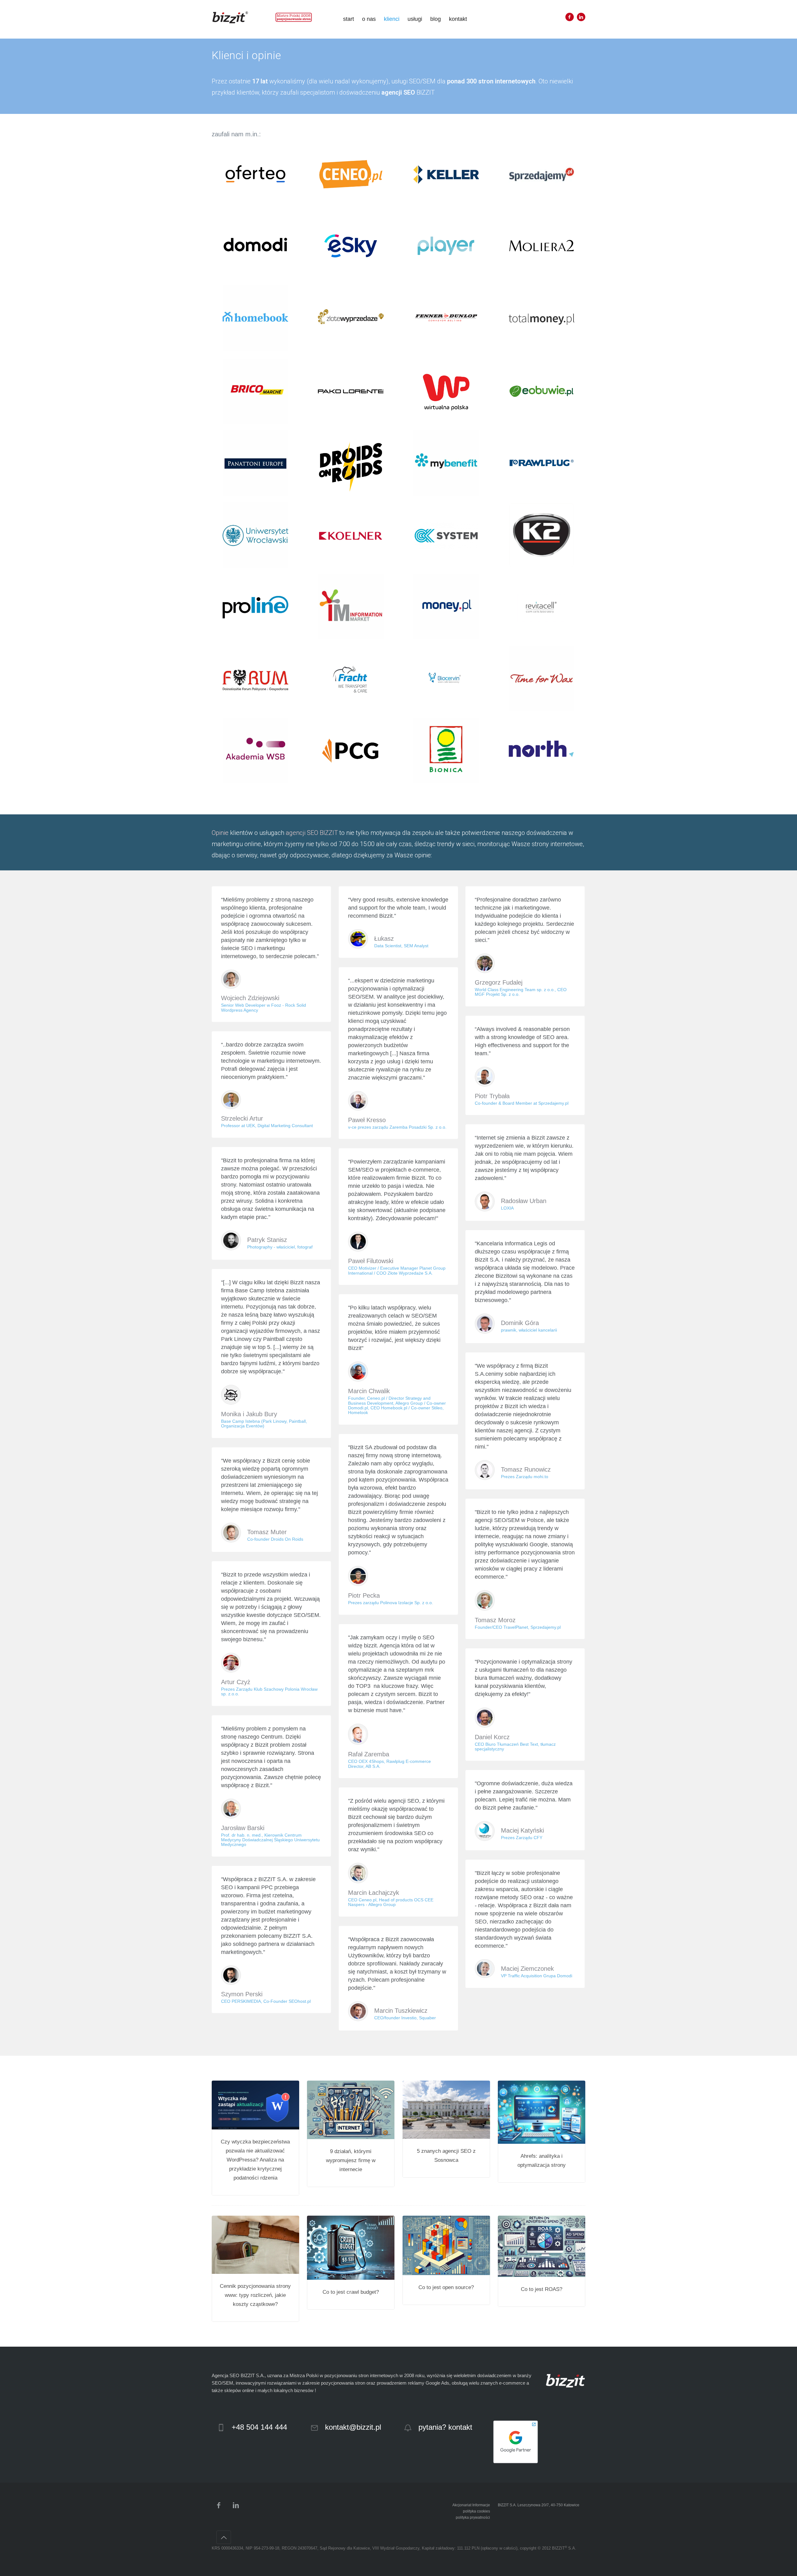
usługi (415, 19)
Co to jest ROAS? (542, 2289)
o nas (369, 19)
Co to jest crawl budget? (351, 2292)
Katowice (572, 2505)
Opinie (220, 833)
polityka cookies (476, 2511)
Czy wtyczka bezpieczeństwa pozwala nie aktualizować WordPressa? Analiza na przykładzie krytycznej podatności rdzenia (255, 2160)
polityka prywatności (473, 2517)
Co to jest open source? (446, 2287)
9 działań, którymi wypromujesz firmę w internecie (351, 2160)
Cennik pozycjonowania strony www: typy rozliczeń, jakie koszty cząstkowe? (255, 2295)
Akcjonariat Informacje (471, 2505)
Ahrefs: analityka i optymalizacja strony (542, 2161)
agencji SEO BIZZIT (312, 833)
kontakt (458, 19)
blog (436, 19)
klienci (392, 19)
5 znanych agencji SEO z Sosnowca (446, 2156)
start (349, 19)
